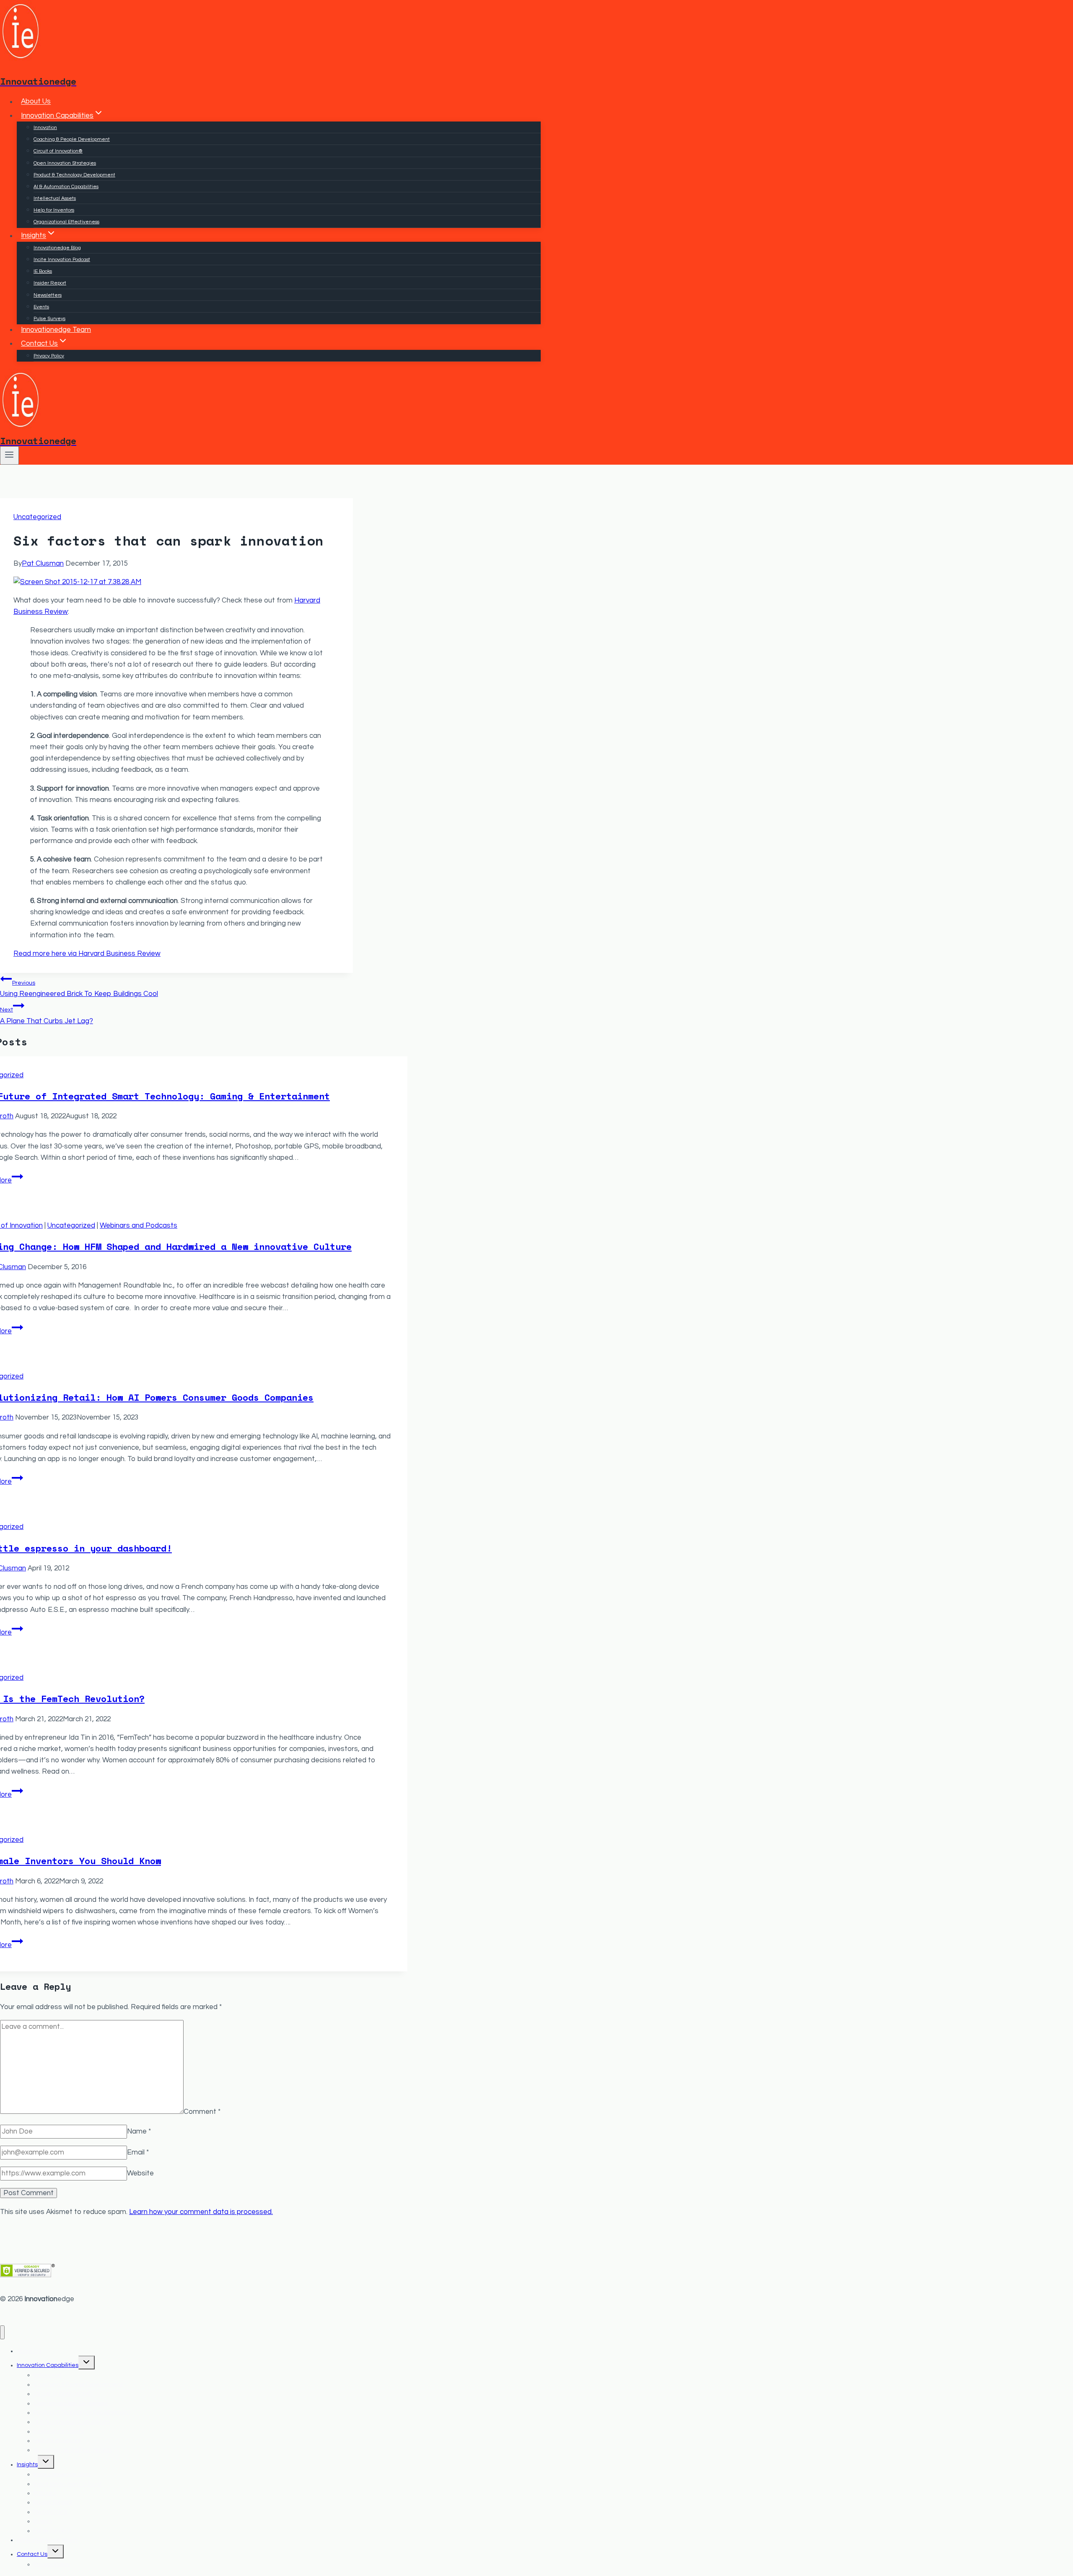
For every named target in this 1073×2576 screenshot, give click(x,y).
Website (140, 2173)
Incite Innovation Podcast (62, 260)
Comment (202, 2112)
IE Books (43, 271)
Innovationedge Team (56, 330)
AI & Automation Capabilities (66, 187)
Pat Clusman (43, 564)
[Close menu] (2, 2332)
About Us (36, 102)
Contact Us (32, 2554)
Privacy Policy (49, 356)
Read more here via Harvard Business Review (87, 954)
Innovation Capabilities (48, 2365)
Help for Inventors (54, 210)
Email (138, 2152)
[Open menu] (9, 455)
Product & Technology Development (74, 175)
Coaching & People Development (72, 139)
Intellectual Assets (55, 198)
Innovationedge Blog (57, 248)
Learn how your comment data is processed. (201, 2212)
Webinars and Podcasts (139, 1226)
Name (139, 2131)
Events (41, 307)
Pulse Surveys (49, 319)
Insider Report (50, 283)
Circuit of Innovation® (58, 151)
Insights (27, 2465)
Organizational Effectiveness (66, 222)
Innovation (45, 128)
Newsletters (48, 295)
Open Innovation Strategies (65, 163)
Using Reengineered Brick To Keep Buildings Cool (79, 989)
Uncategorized (37, 517)
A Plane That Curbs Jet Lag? (47, 1015)
